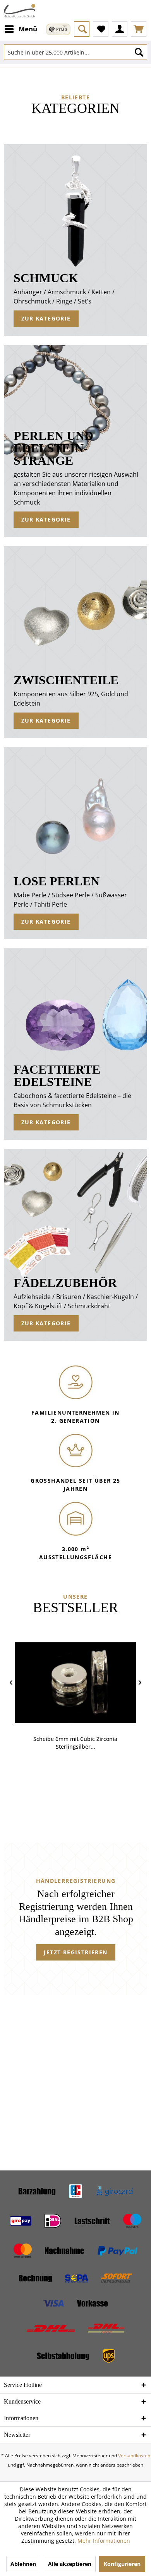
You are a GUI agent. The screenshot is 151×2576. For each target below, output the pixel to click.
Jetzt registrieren (75, 1952)
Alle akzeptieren (70, 2564)
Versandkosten (134, 2456)
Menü (28, 29)
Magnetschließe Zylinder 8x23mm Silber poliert (76, 1743)
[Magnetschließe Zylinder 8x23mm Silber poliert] (76, 1683)
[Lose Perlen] (76, 843)
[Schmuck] (76, 240)
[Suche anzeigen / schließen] (82, 29)
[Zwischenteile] (76, 642)
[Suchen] (139, 52)
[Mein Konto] (120, 29)
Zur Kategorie (46, 318)
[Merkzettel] (101, 29)
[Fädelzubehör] (76, 1245)
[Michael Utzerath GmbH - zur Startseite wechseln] (20, 11)
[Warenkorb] (139, 29)
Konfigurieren (122, 2564)
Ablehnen (23, 2564)
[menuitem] (21, 29)
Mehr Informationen (104, 2541)
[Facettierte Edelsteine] (76, 1044)
